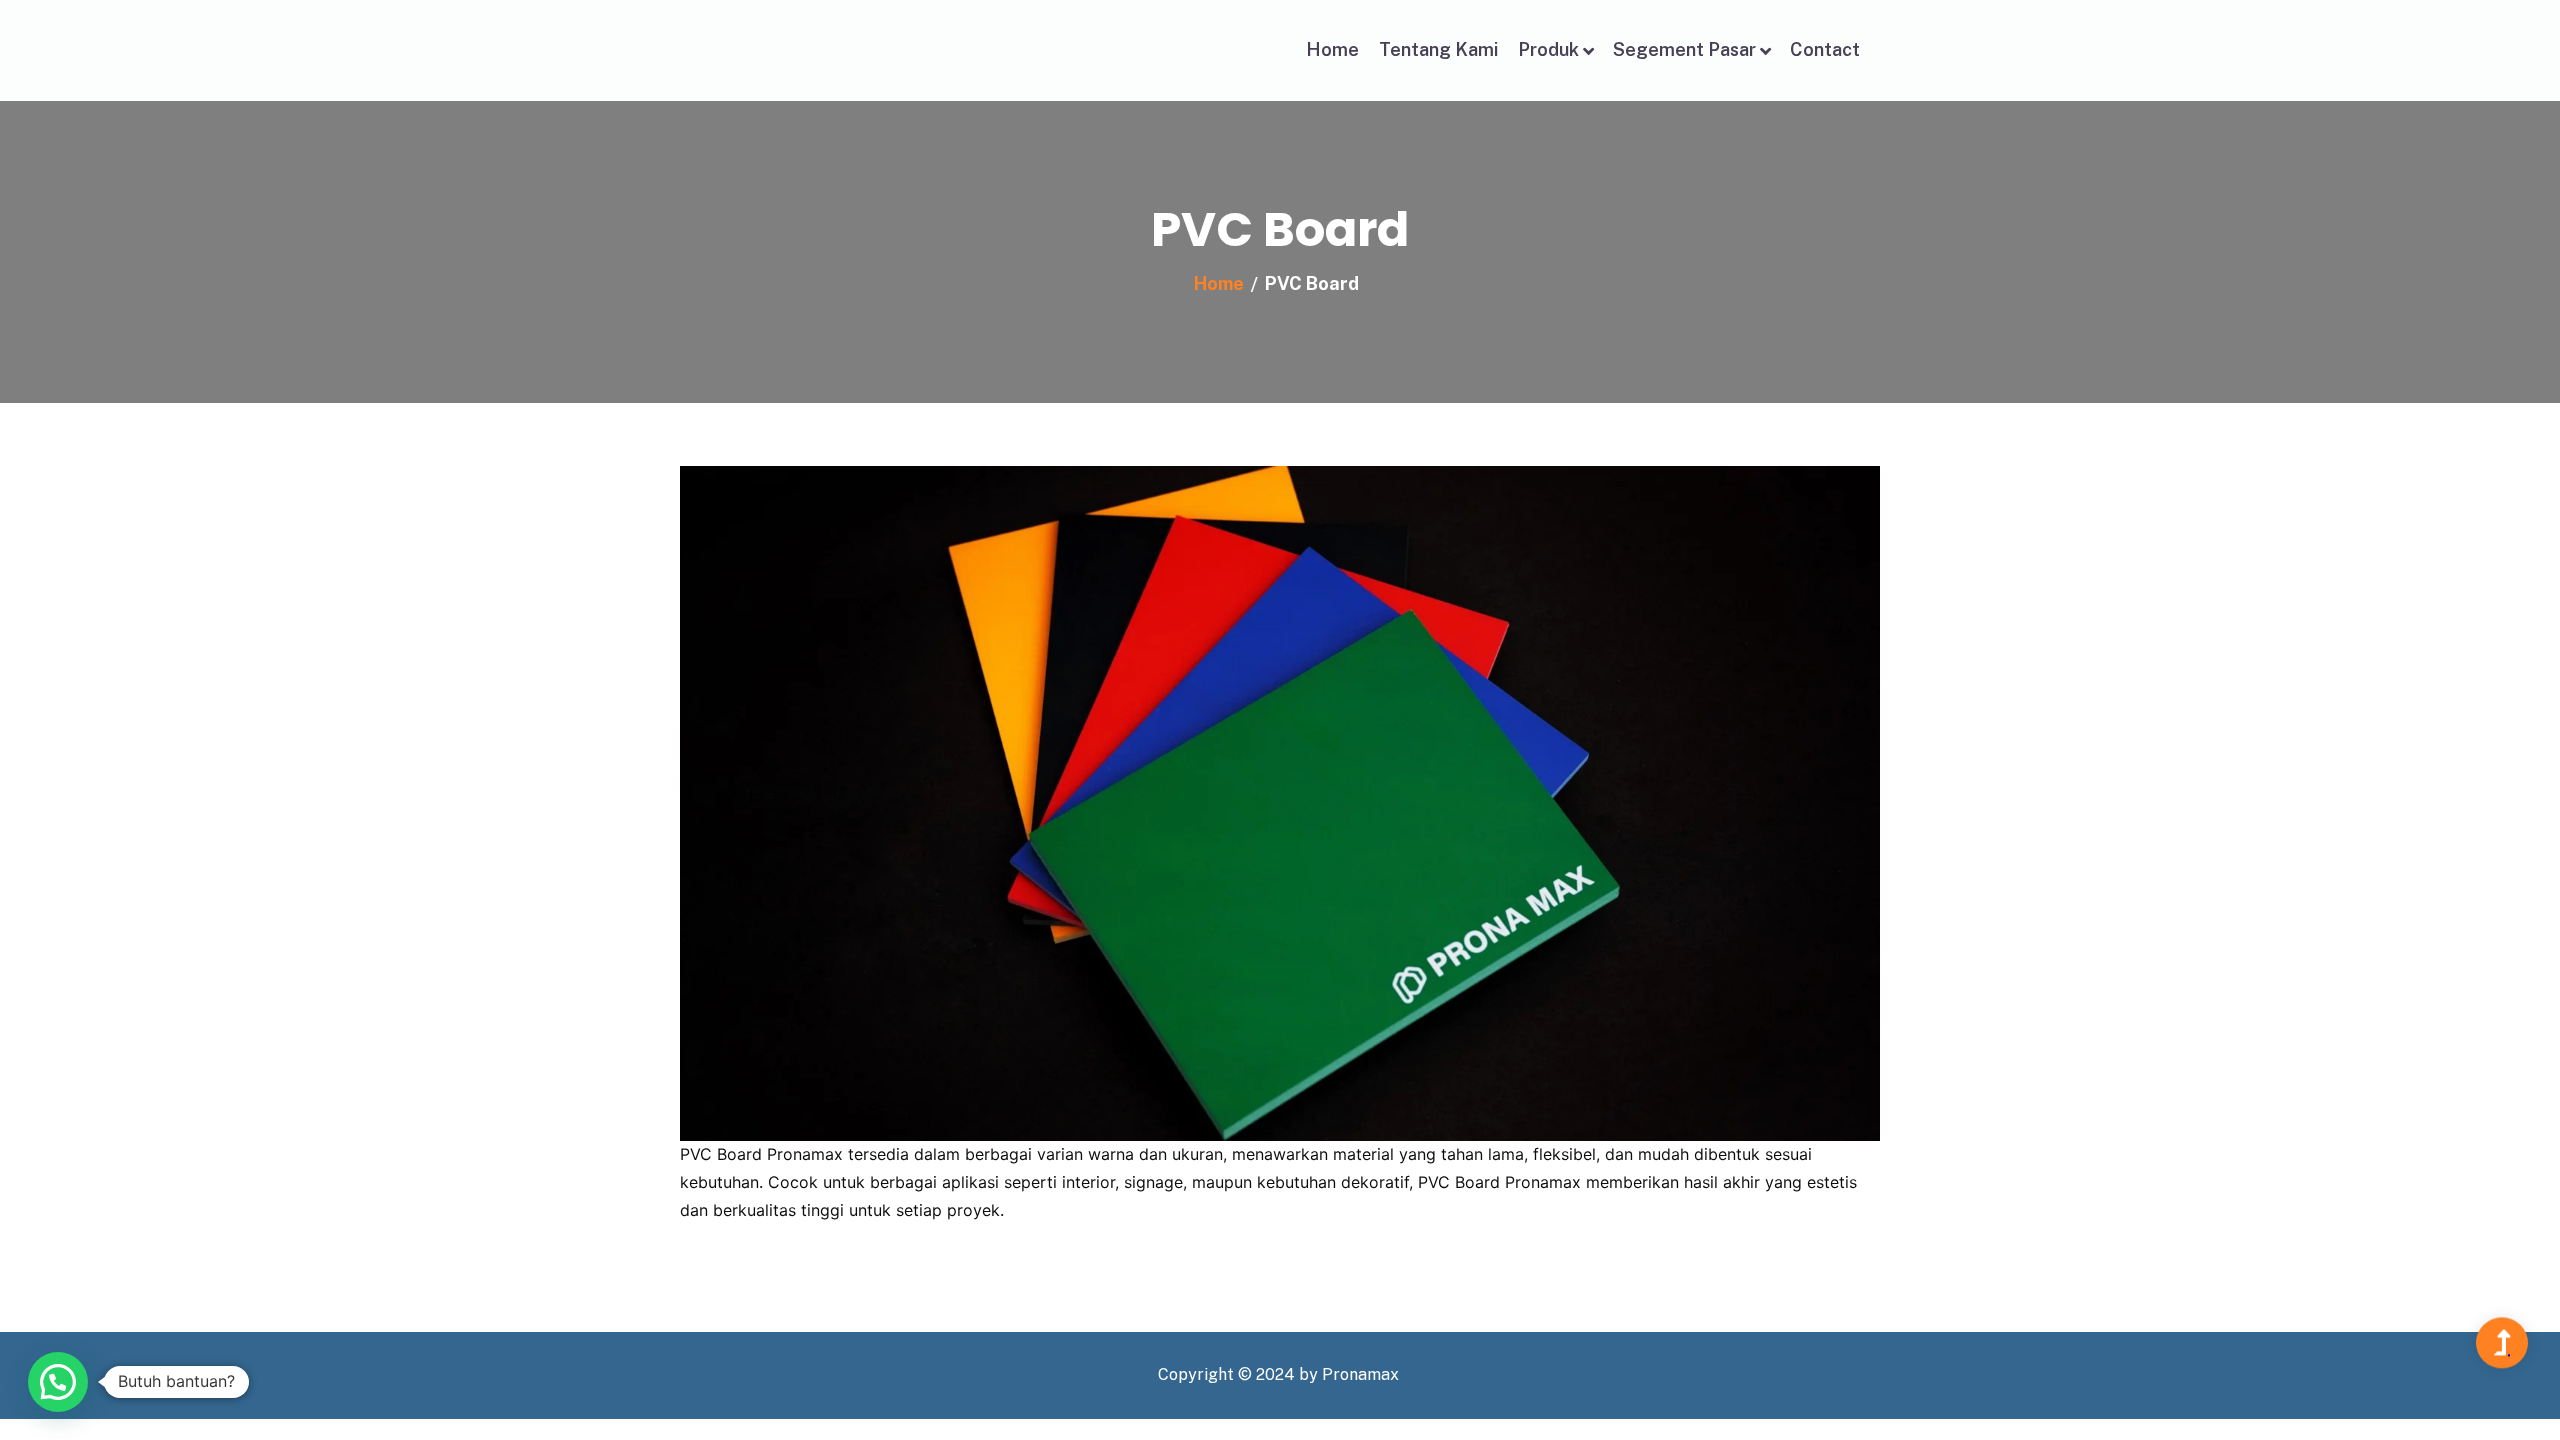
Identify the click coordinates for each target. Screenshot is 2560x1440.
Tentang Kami (1438, 49)
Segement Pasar (1684, 49)
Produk (1548, 49)
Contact (1825, 49)
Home (1332, 49)
